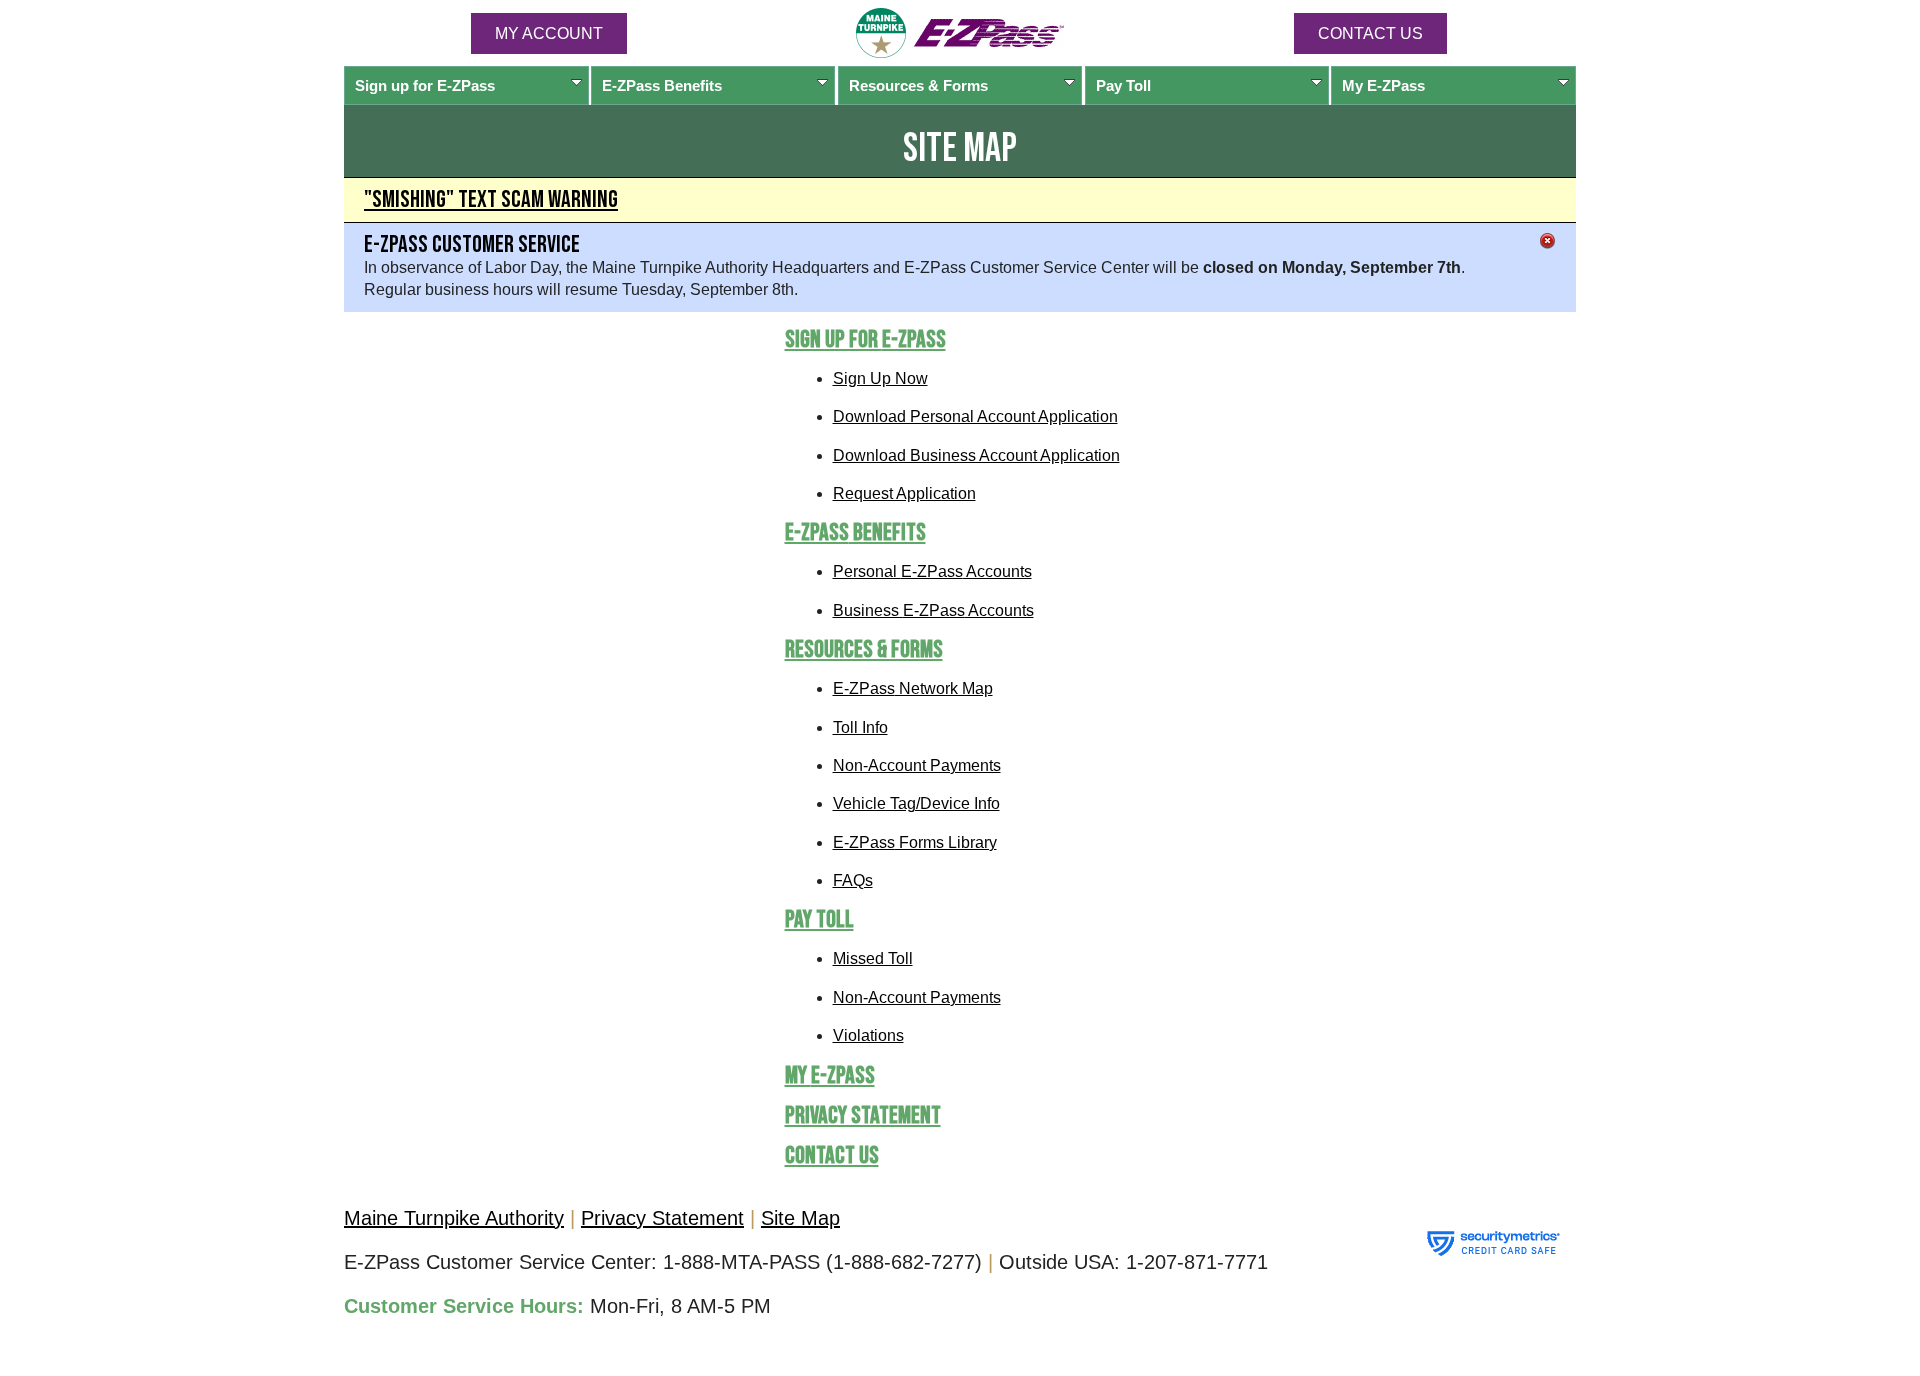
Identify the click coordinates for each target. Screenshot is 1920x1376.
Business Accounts (933, 610)
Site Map (800, 1218)
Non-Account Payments (917, 765)
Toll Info (860, 727)
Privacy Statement (863, 1115)
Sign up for (425, 85)
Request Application (904, 493)
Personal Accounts (932, 571)
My (1383, 85)
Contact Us (1370, 33)
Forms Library (915, 842)
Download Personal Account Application (975, 416)
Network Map (913, 688)
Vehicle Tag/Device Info (916, 803)
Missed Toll (873, 958)
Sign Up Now (880, 378)
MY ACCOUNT (549, 33)
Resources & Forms (918, 85)
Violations (868, 1035)
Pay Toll (1123, 85)
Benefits (662, 85)
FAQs (853, 880)
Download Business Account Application (976, 455)
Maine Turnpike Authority (454, 1218)
